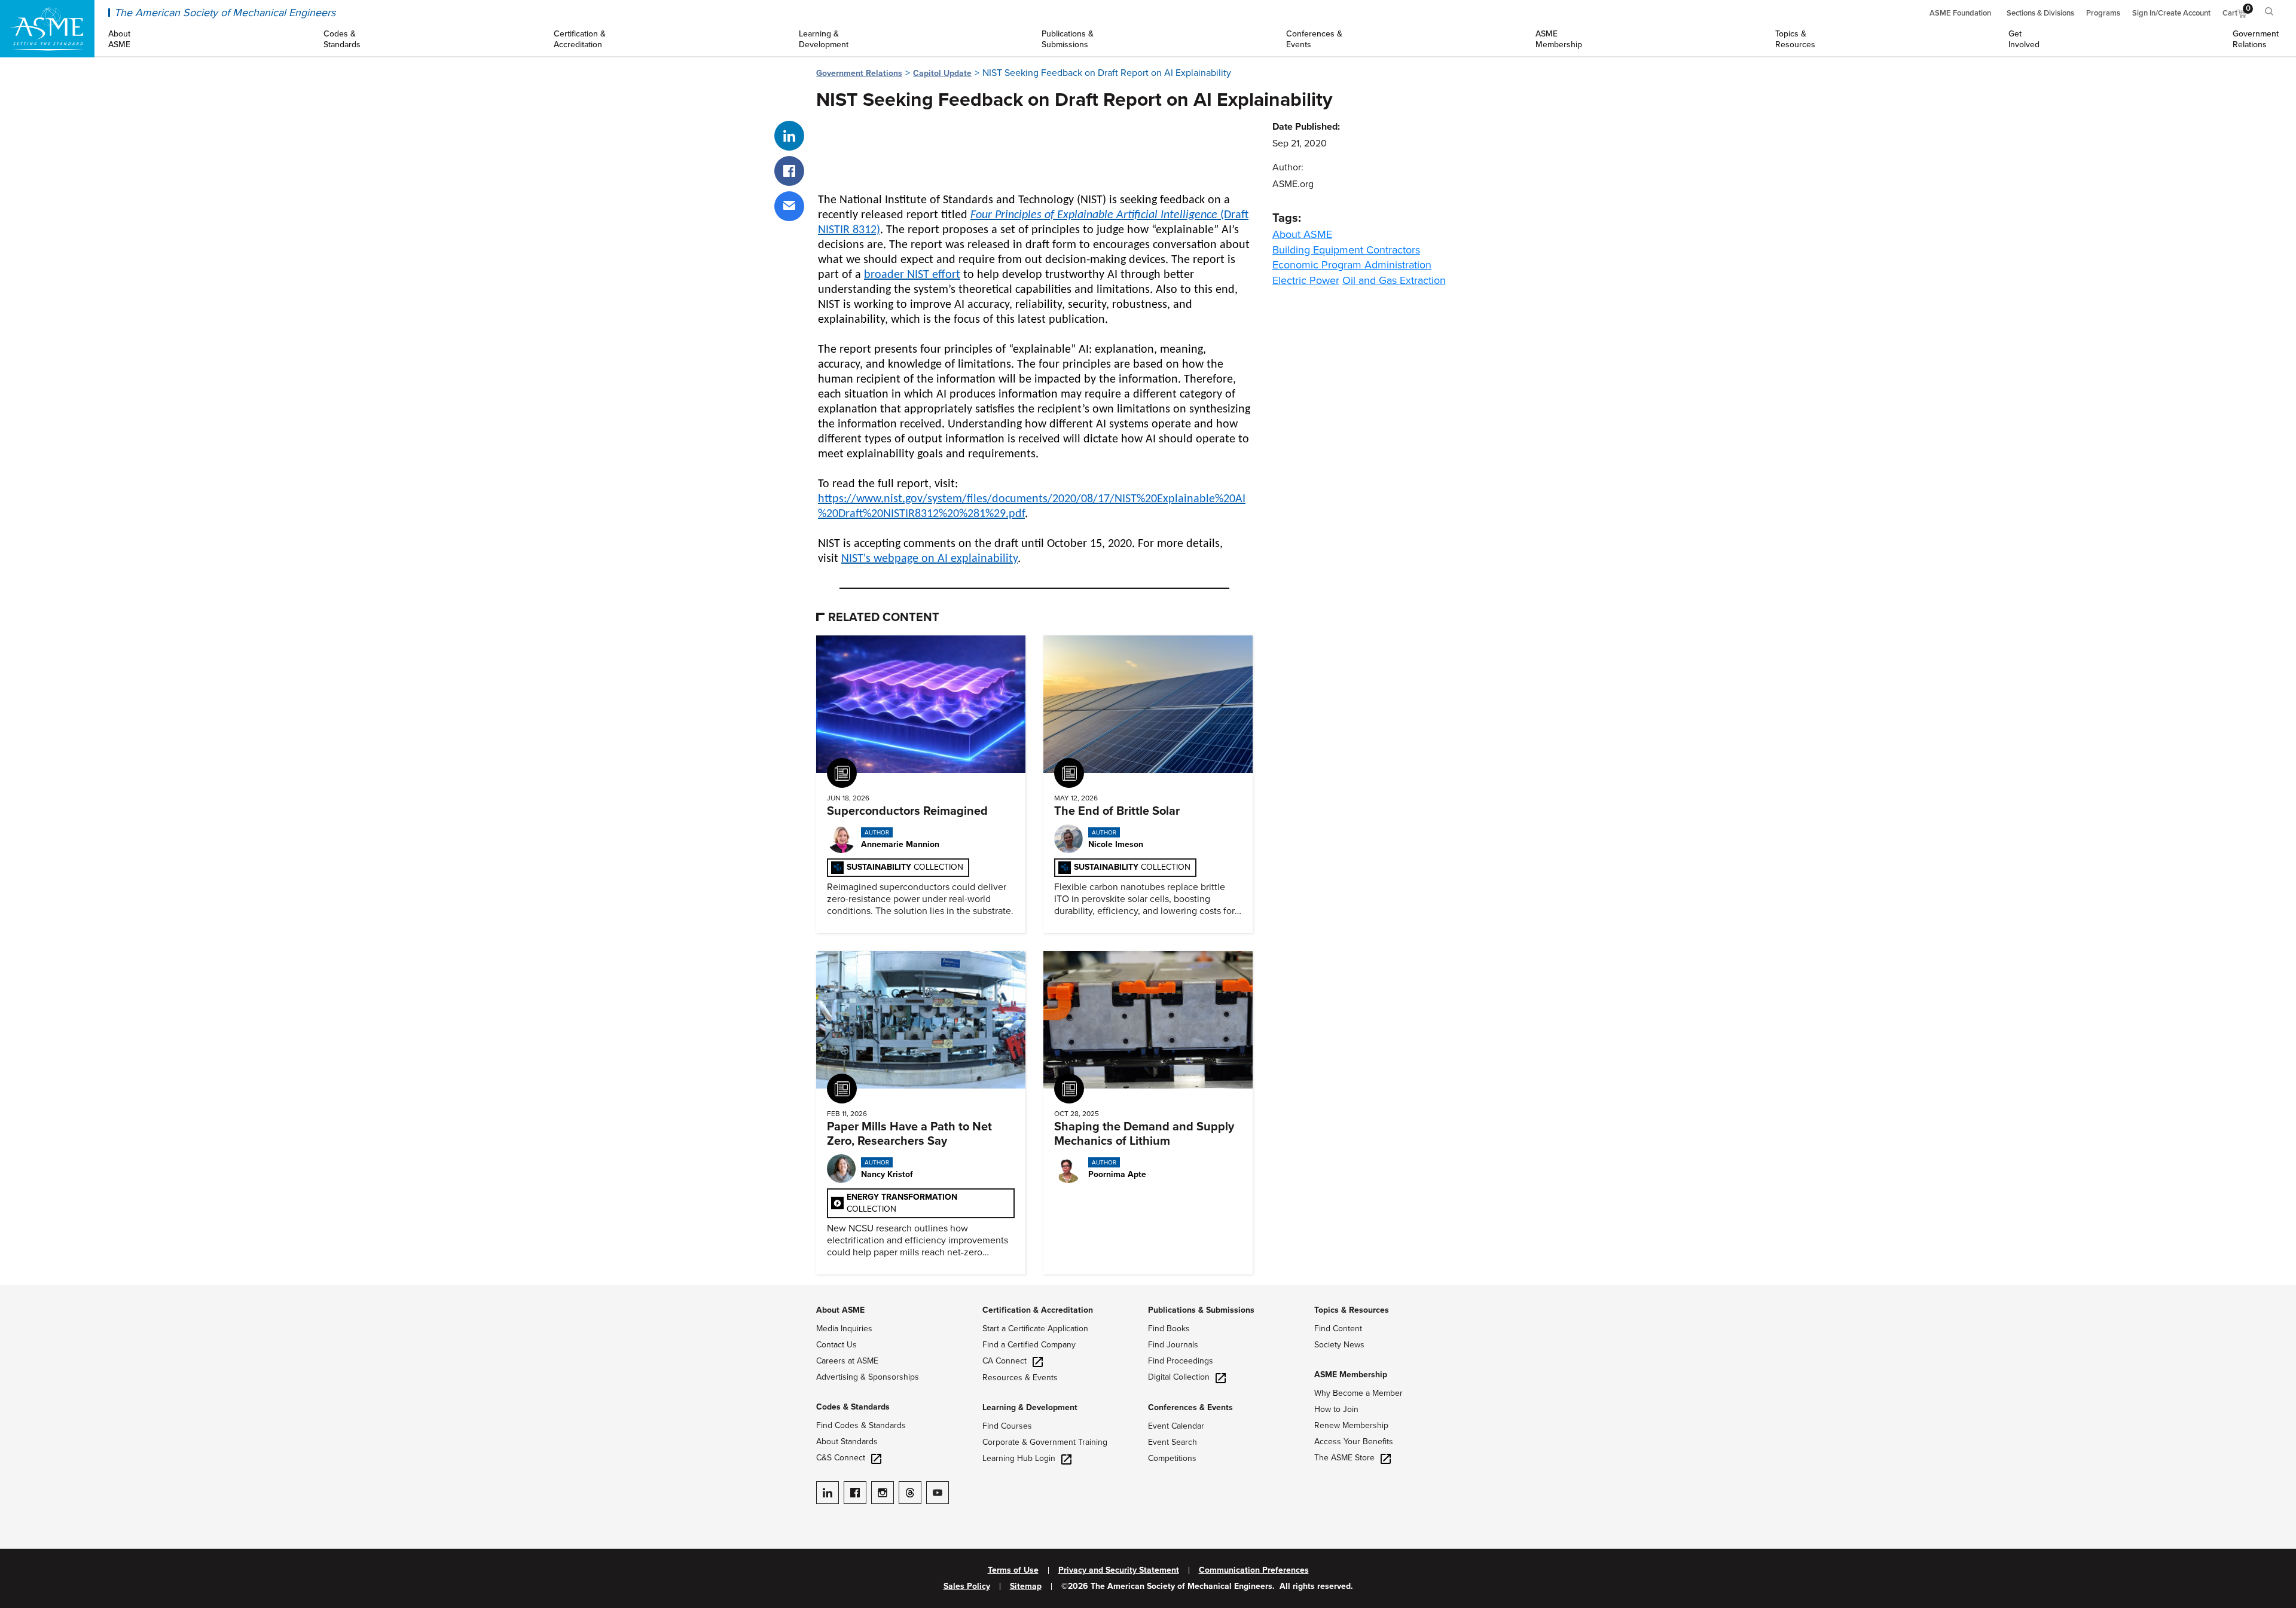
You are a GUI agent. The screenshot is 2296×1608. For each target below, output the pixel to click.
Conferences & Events (1190, 1407)
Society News (1339, 1345)
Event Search (1173, 1442)
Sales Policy (967, 1586)
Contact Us (836, 1345)
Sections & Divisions (2040, 13)
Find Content (1338, 1329)
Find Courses (1007, 1426)
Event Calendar (1176, 1426)
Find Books (1169, 1329)
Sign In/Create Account (2171, 13)
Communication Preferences (1254, 1570)
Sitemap (1026, 1586)
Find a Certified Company (1029, 1345)
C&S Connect (841, 1458)
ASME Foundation (1960, 13)
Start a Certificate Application (1035, 1329)
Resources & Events (1020, 1378)
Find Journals (1173, 1345)
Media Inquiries (844, 1329)
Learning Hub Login (1019, 1458)
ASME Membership (1351, 1375)
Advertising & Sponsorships (868, 1377)
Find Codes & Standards (861, 1425)
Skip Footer (24, 1291)
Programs (2103, 13)
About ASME (1302, 234)
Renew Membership (1351, 1425)
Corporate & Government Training (1045, 1442)
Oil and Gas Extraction (1394, 280)
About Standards (847, 1442)
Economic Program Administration (1352, 265)
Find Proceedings (1181, 1361)
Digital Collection (1179, 1377)
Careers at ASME (847, 1361)
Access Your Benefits (1354, 1442)
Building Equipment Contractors (1346, 250)
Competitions (1172, 1458)
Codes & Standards (853, 1407)
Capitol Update (942, 73)
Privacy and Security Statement (1119, 1570)
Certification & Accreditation (1038, 1310)
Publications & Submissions (1201, 1310)
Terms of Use (1013, 1570)
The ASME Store (1344, 1458)
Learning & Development (1030, 1407)
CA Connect (1004, 1361)
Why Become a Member (1358, 1393)
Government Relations (859, 73)
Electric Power (1306, 280)
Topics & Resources (1352, 1310)
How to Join (1336, 1409)
